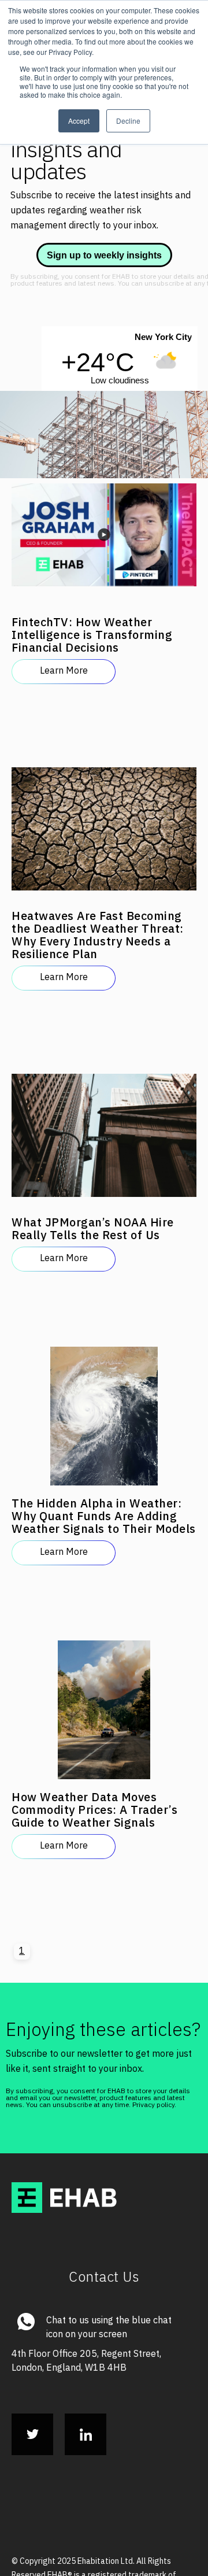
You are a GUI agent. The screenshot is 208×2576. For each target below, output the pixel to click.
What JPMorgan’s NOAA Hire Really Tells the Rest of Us (61, 1135)
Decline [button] (128, 121)
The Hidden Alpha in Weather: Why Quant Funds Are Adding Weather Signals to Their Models (62, 1394)
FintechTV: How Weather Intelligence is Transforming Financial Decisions (56, 593)
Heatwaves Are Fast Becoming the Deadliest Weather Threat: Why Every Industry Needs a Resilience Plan (60, 871)
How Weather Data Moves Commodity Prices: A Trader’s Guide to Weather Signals (61, 1665)
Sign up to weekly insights (104, 255)
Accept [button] (79, 121)
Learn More (64, 648)
